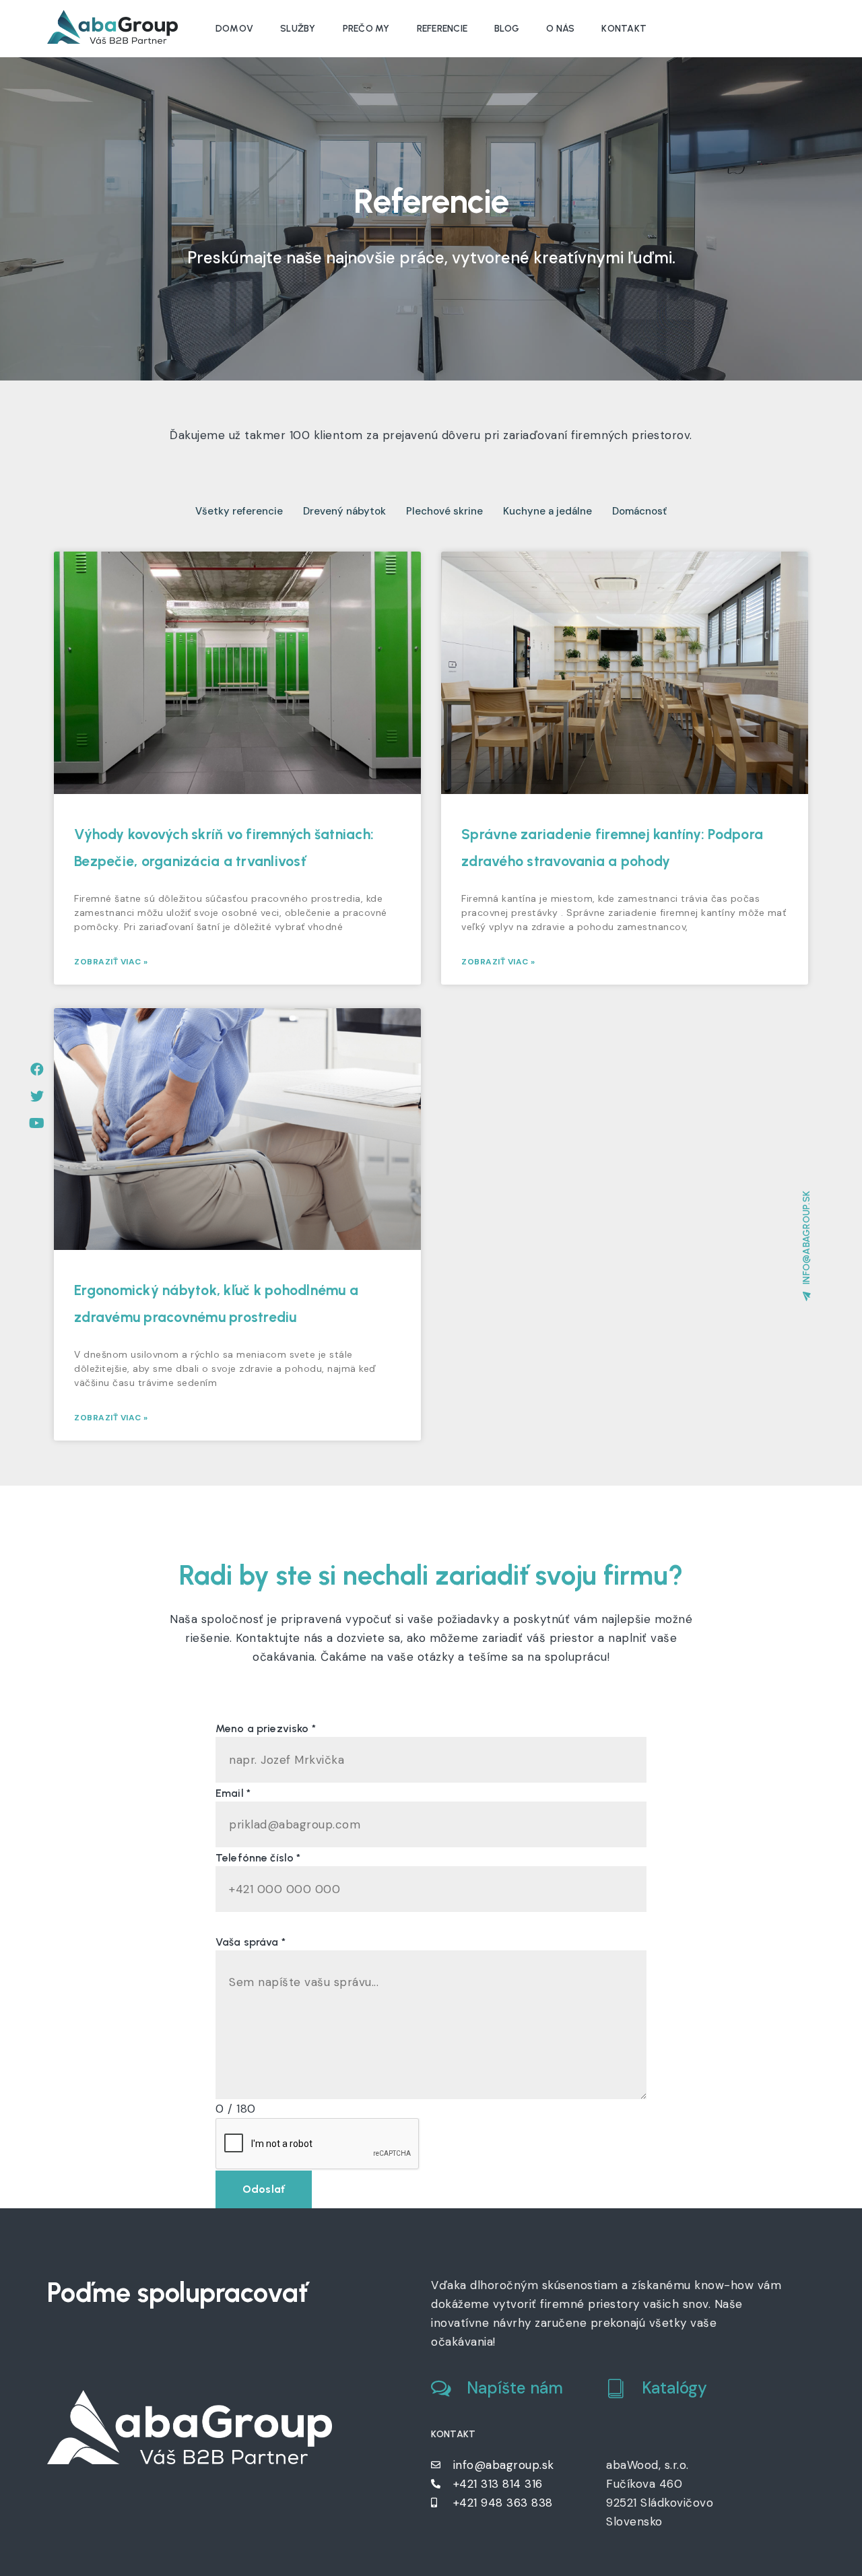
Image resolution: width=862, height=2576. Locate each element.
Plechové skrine (444, 511)
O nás (560, 29)
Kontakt (624, 29)
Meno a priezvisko (266, 1728)
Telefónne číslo (258, 1858)
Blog (507, 29)
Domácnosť (639, 511)
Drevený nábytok (344, 511)
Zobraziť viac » (111, 962)
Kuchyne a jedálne (548, 511)
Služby (298, 29)
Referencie (442, 29)
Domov (234, 29)
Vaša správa (251, 1942)
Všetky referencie (239, 511)
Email (233, 1793)
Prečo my (366, 29)
